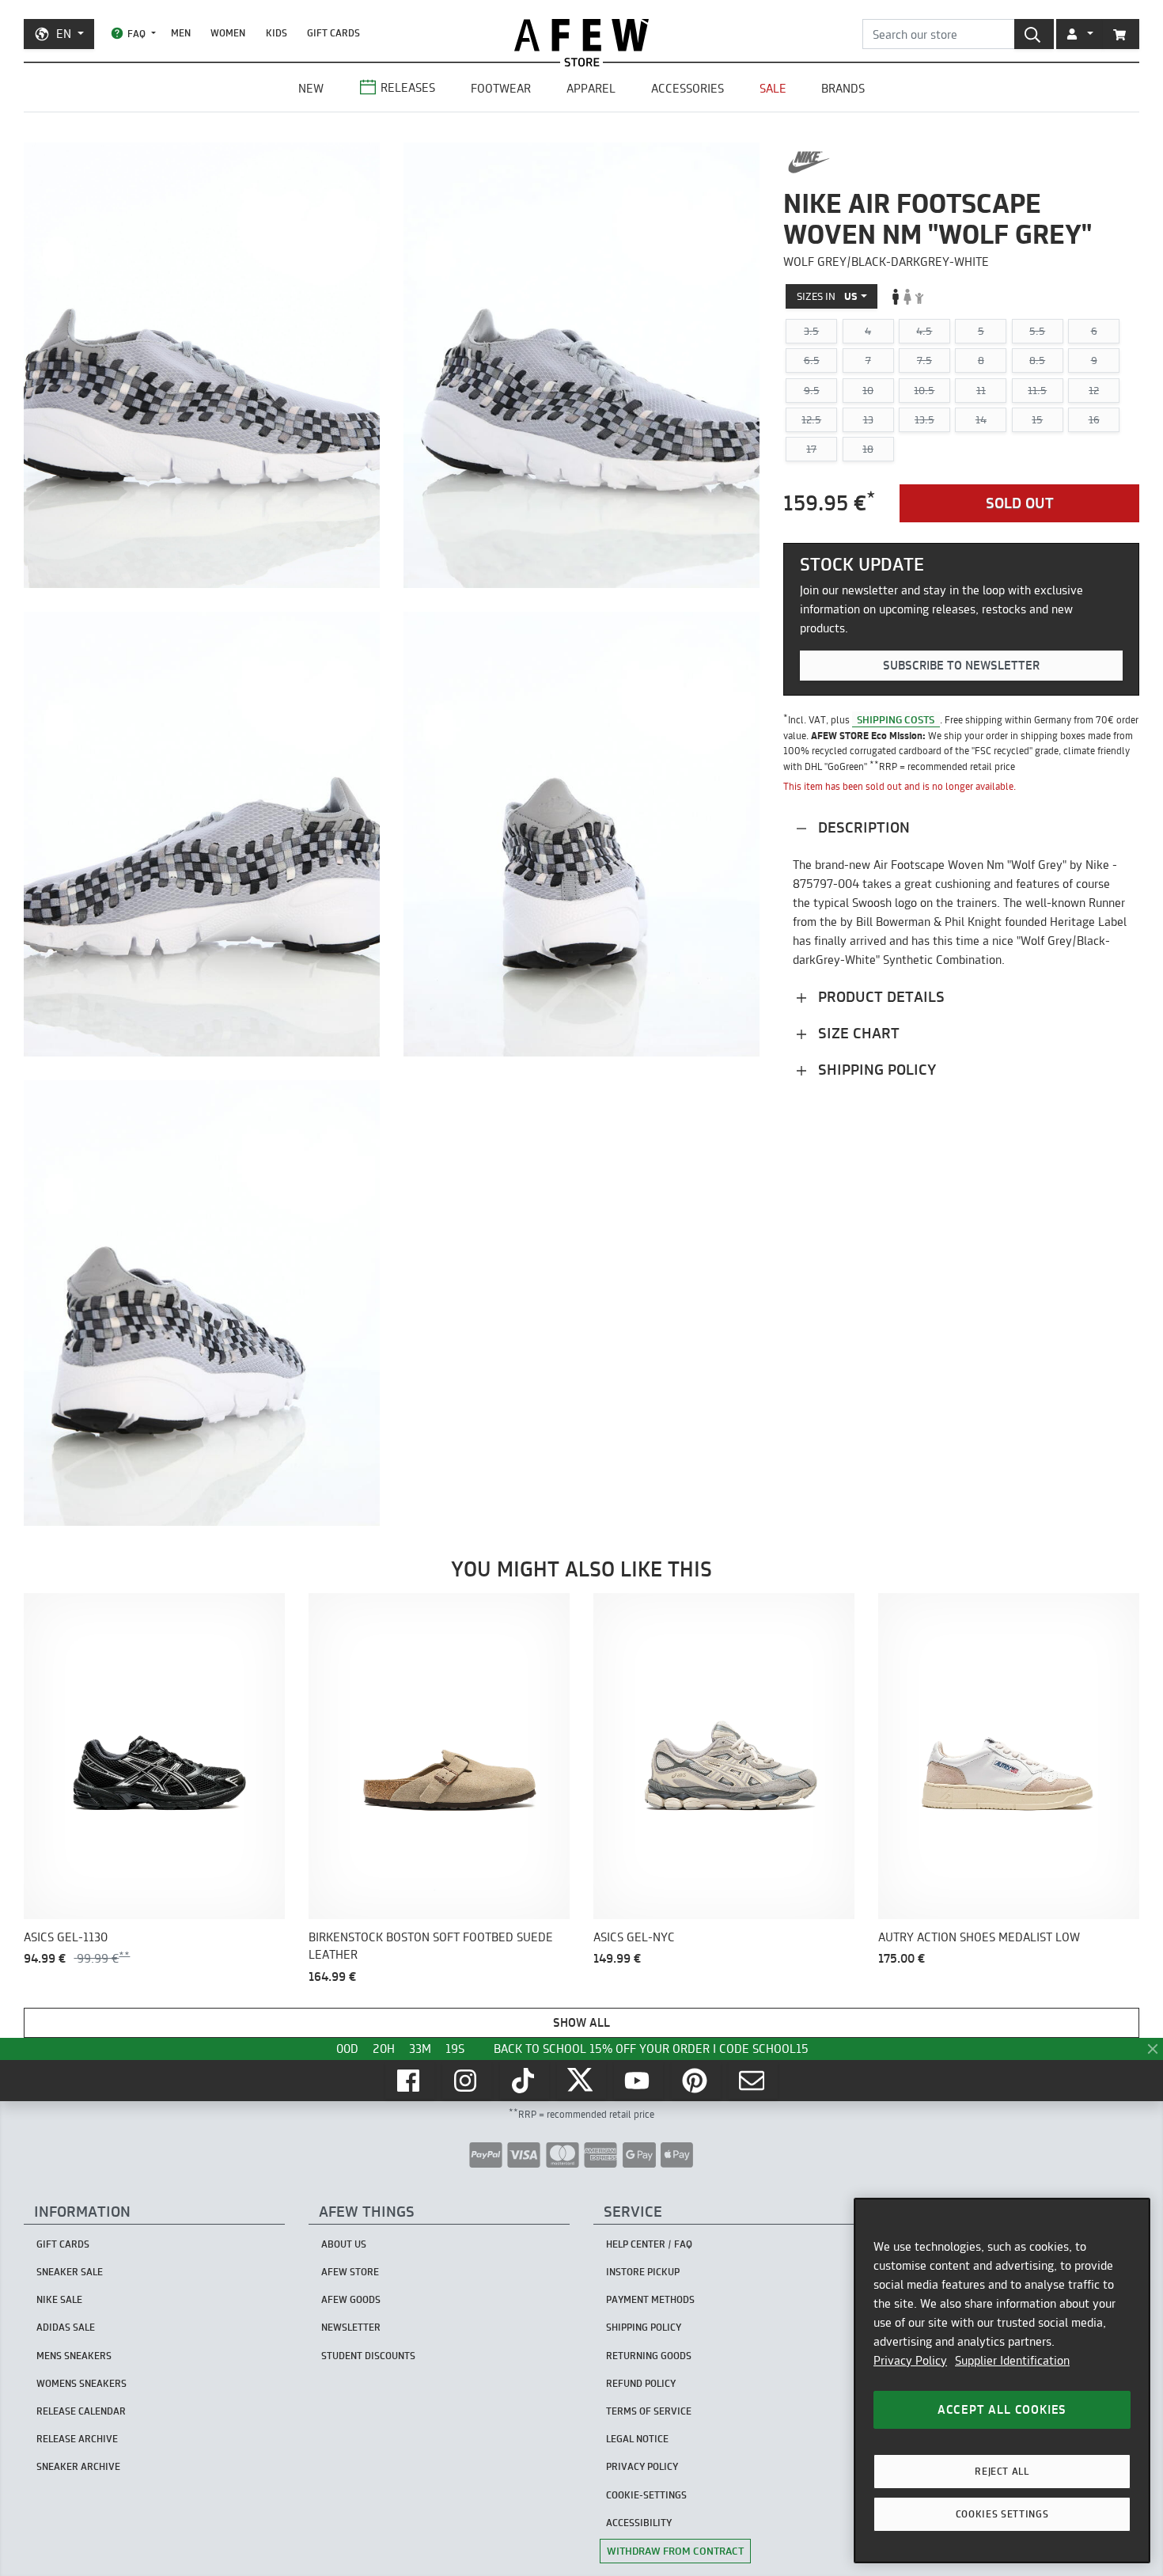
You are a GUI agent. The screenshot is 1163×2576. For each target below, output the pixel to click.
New (311, 88)
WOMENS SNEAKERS (81, 2383)
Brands (843, 88)
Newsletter (351, 2327)
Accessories (688, 88)
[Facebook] (410, 2081)
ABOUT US (344, 2244)
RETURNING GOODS (649, 2356)
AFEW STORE (581, 35)
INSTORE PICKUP (643, 2272)
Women (228, 33)
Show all (581, 2022)
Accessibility (639, 2523)
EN (64, 34)
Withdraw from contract (675, 2551)
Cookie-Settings (646, 2495)
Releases (408, 87)
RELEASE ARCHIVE (77, 2439)
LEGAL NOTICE (637, 2439)
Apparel (591, 88)
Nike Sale (59, 2299)
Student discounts (368, 2356)
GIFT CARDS (333, 33)
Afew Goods (351, 2299)
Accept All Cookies (1002, 2409)
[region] (1002, 2381)
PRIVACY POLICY (642, 2466)
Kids (277, 33)
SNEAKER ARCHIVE (78, 2466)
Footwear (501, 88)
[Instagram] (467, 2081)
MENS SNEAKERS (74, 2356)
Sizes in (827, 296)
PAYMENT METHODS (650, 2299)
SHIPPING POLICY (644, 2327)
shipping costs (896, 719)
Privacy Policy (910, 2360)
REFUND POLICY (641, 2383)
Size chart (857, 1032)
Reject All (1002, 2471)
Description (862, 827)
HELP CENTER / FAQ (649, 2244)
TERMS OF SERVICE (649, 2411)
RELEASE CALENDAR (81, 2411)
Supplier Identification (1012, 2360)
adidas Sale (66, 2327)
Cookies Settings (1002, 2514)
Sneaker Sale (70, 2272)
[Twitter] (581, 2081)
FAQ (136, 34)
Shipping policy (875, 1069)
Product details (879, 996)
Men (181, 33)
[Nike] (809, 162)
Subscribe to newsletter (961, 665)
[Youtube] (638, 2081)
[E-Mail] (753, 2081)
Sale (773, 88)
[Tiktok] (525, 2081)
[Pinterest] (696, 2081)
